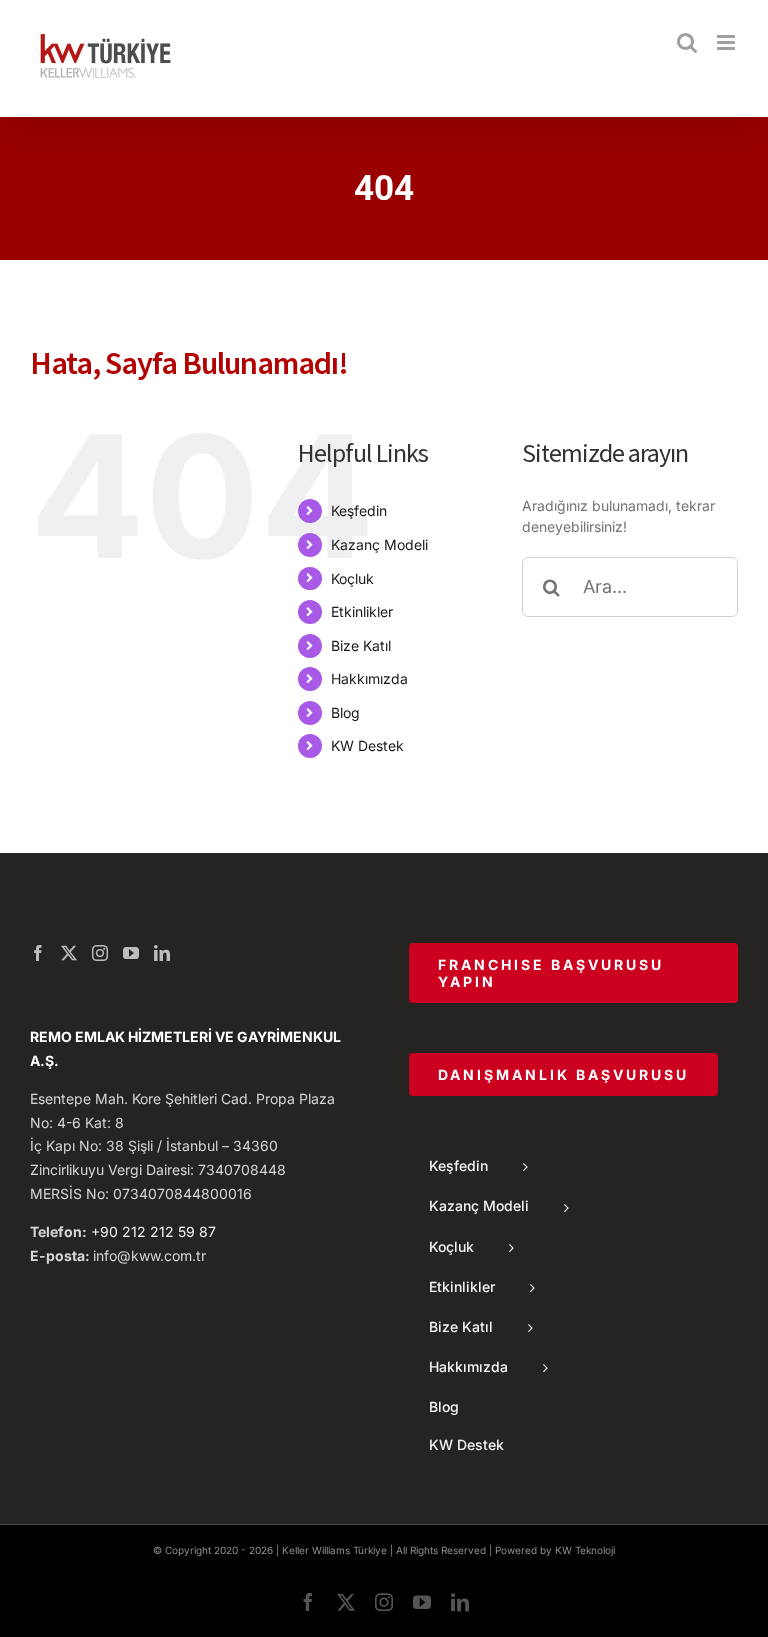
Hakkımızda (369, 678)
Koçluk (352, 578)
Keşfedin (359, 510)
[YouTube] (131, 953)
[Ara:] (630, 584)
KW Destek (367, 745)
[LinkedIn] (162, 953)
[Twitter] (69, 953)
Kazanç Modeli (379, 544)
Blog (345, 712)
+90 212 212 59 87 (153, 1231)
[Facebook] (38, 953)
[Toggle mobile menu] (727, 42)
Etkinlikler (362, 611)
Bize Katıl (361, 645)
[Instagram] (100, 953)
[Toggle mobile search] (687, 42)
